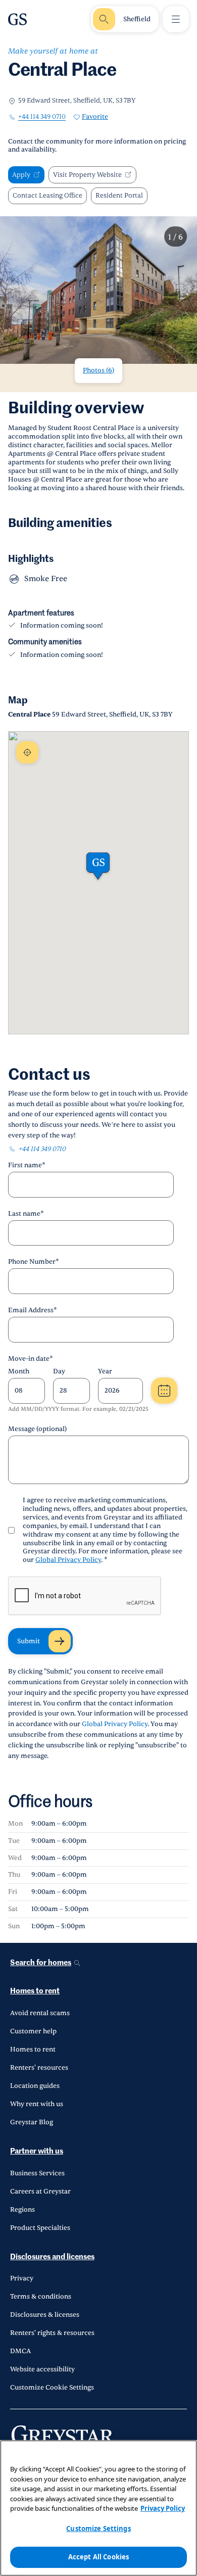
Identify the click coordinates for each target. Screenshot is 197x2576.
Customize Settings (98, 2529)
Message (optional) (37, 1429)
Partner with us (37, 2151)
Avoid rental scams (40, 2013)
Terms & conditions (41, 2297)
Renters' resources (39, 2068)
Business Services (37, 2173)
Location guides (35, 2086)
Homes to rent (35, 1991)
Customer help (33, 2031)
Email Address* (33, 1310)
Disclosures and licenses (52, 2257)
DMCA (20, 2351)
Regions (22, 2210)
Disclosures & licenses (45, 2315)
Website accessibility (42, 2369)
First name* (27, 1165)
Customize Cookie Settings (52, 2388)
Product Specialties (40, 2228)
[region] (98, 2508)
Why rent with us (37, 2104)
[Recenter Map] (27, 752)
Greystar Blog (32, 2122)
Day (59, 1371)
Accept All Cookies (98, 2557)
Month (19, 1371)
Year (105, 1371)
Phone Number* (34, 1262)
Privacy (22, 2278)
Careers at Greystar (40, 2191)
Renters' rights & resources (52, 2333)
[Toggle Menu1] (176, 19)
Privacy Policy (163, 2508)
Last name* (26, 1214)
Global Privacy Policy (68, 1560)
